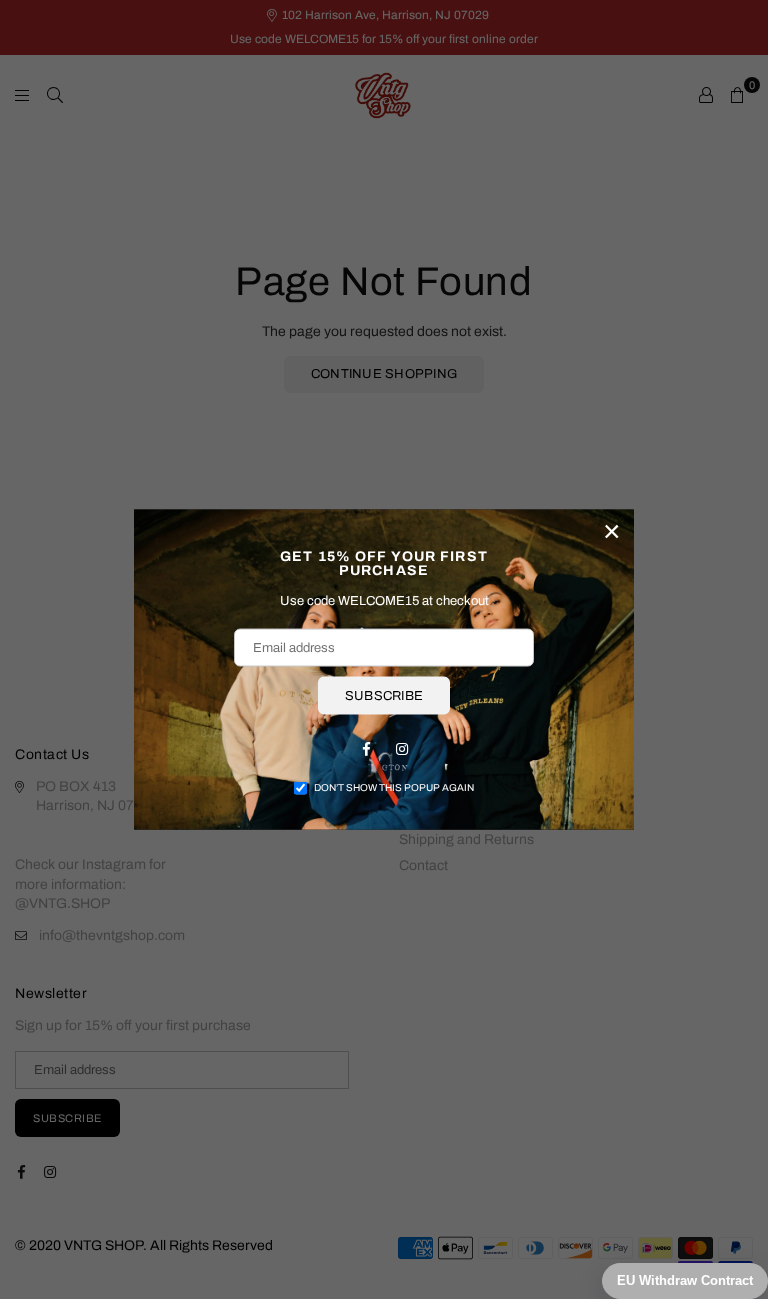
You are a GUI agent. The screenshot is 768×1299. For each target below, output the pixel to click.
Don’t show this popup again (394, 787)
